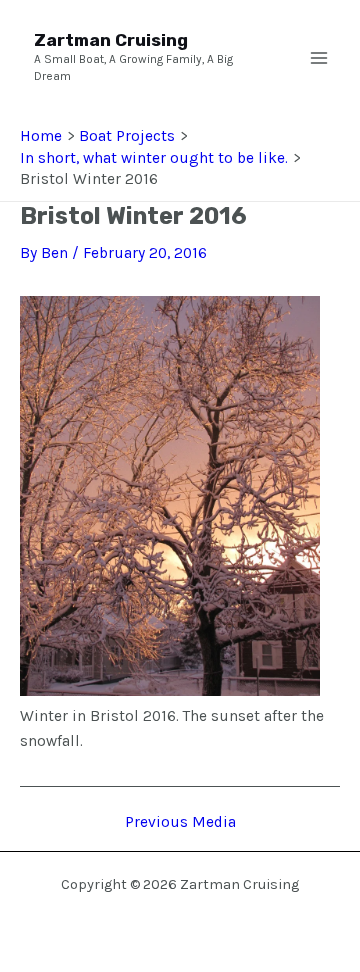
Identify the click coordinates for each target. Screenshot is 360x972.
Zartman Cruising (111, 40)
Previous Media (180, 823)
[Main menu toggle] (319, 58)
